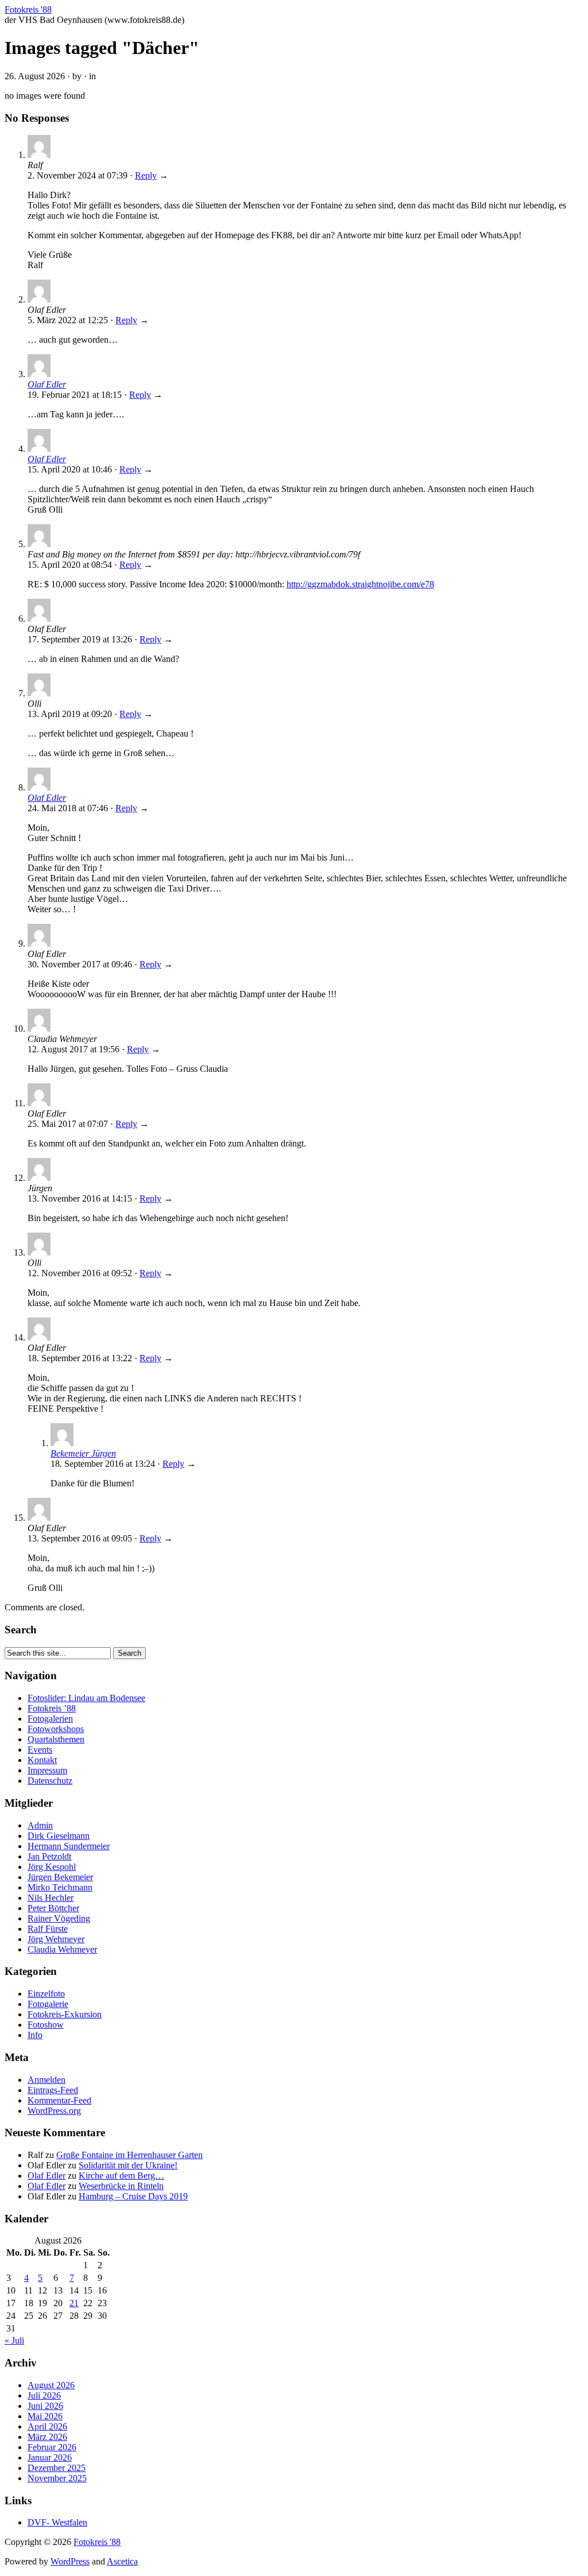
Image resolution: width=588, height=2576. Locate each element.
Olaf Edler (47, 384)
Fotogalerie (48, 2004)
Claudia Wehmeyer (62, 1949)
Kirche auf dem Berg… (121, 2176)
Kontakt (42, 1760)
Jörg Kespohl (52, 1867)
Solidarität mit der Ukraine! (128, 2165)
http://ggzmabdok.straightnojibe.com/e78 (360, 584)
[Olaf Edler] (39, 374)
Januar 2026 (50, 2457)
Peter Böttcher (53, 1908)
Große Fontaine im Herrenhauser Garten (129, 2155)
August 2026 (51, 2385)
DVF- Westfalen (57, 2522)
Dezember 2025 (57, 2468)
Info (35, 2035)
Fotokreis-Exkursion (65, 2014)
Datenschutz (50, 1781)
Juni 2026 (45, 2406)
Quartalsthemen (56, 1739)
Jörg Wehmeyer (56, 1939)
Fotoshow (46, 2025)
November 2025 (57, 2478)
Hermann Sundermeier (69, 1846)
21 (74, 2303)
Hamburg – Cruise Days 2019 (133, 2196)
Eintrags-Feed (53, 2090)
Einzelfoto (46, 1994)
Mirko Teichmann (60, 1887)
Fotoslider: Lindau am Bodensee (86, 1698)
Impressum (47, 1770)
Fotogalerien (50, 1719)
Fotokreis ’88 (52, 1708)
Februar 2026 (52, 2447)
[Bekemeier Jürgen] (62, 1443)
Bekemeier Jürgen (83, 1453)
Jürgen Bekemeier (60, 1877)
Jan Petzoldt (49, 1856)
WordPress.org (54, 2111)
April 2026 (47, 2426)
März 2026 (47, 2437)
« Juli (14, 2340)
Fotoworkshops (56, 1729)
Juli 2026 (44, 2395)
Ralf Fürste (48, 1929)
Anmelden (47, 2080)
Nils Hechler (51, 1898)
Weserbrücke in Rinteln (121, 2186)
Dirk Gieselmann (59, 1836)
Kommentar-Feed (59, 2100)
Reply (146, 175)
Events (40, 1750)
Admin (40, 1825)
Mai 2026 (45, 2416)
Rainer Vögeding (59, 1918)
